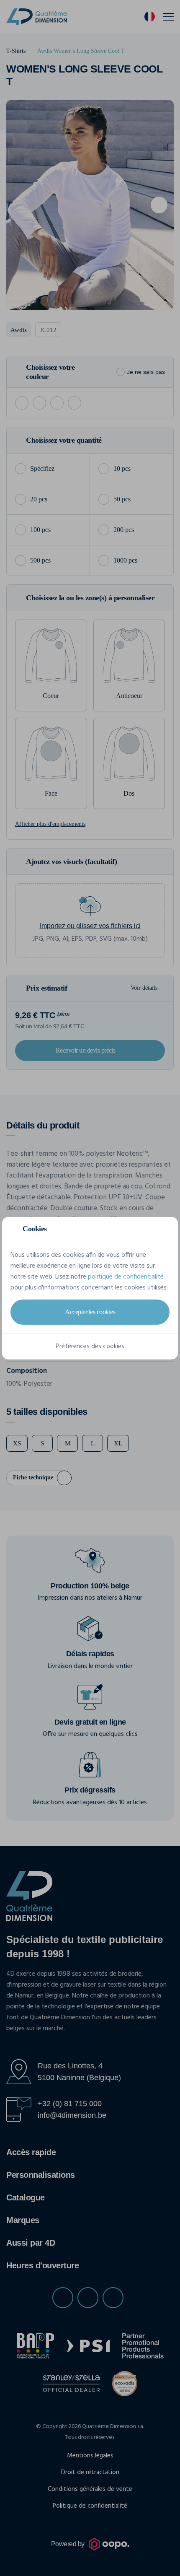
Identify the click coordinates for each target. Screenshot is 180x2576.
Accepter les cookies (90, 1312)
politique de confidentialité (126, 1277)
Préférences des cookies (90, 1346)
